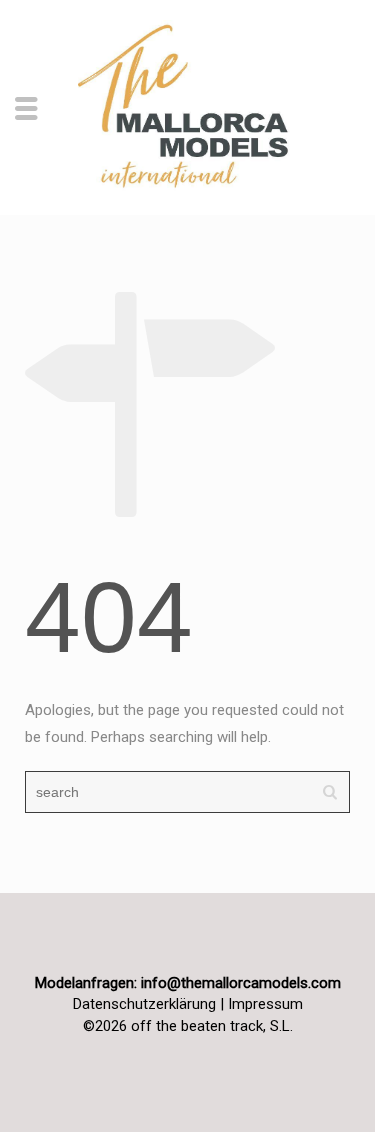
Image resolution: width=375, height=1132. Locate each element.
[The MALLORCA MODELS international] (188, 106)
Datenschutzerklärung (144, 1004)
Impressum (265, 1004)
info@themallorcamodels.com (241, 983)
